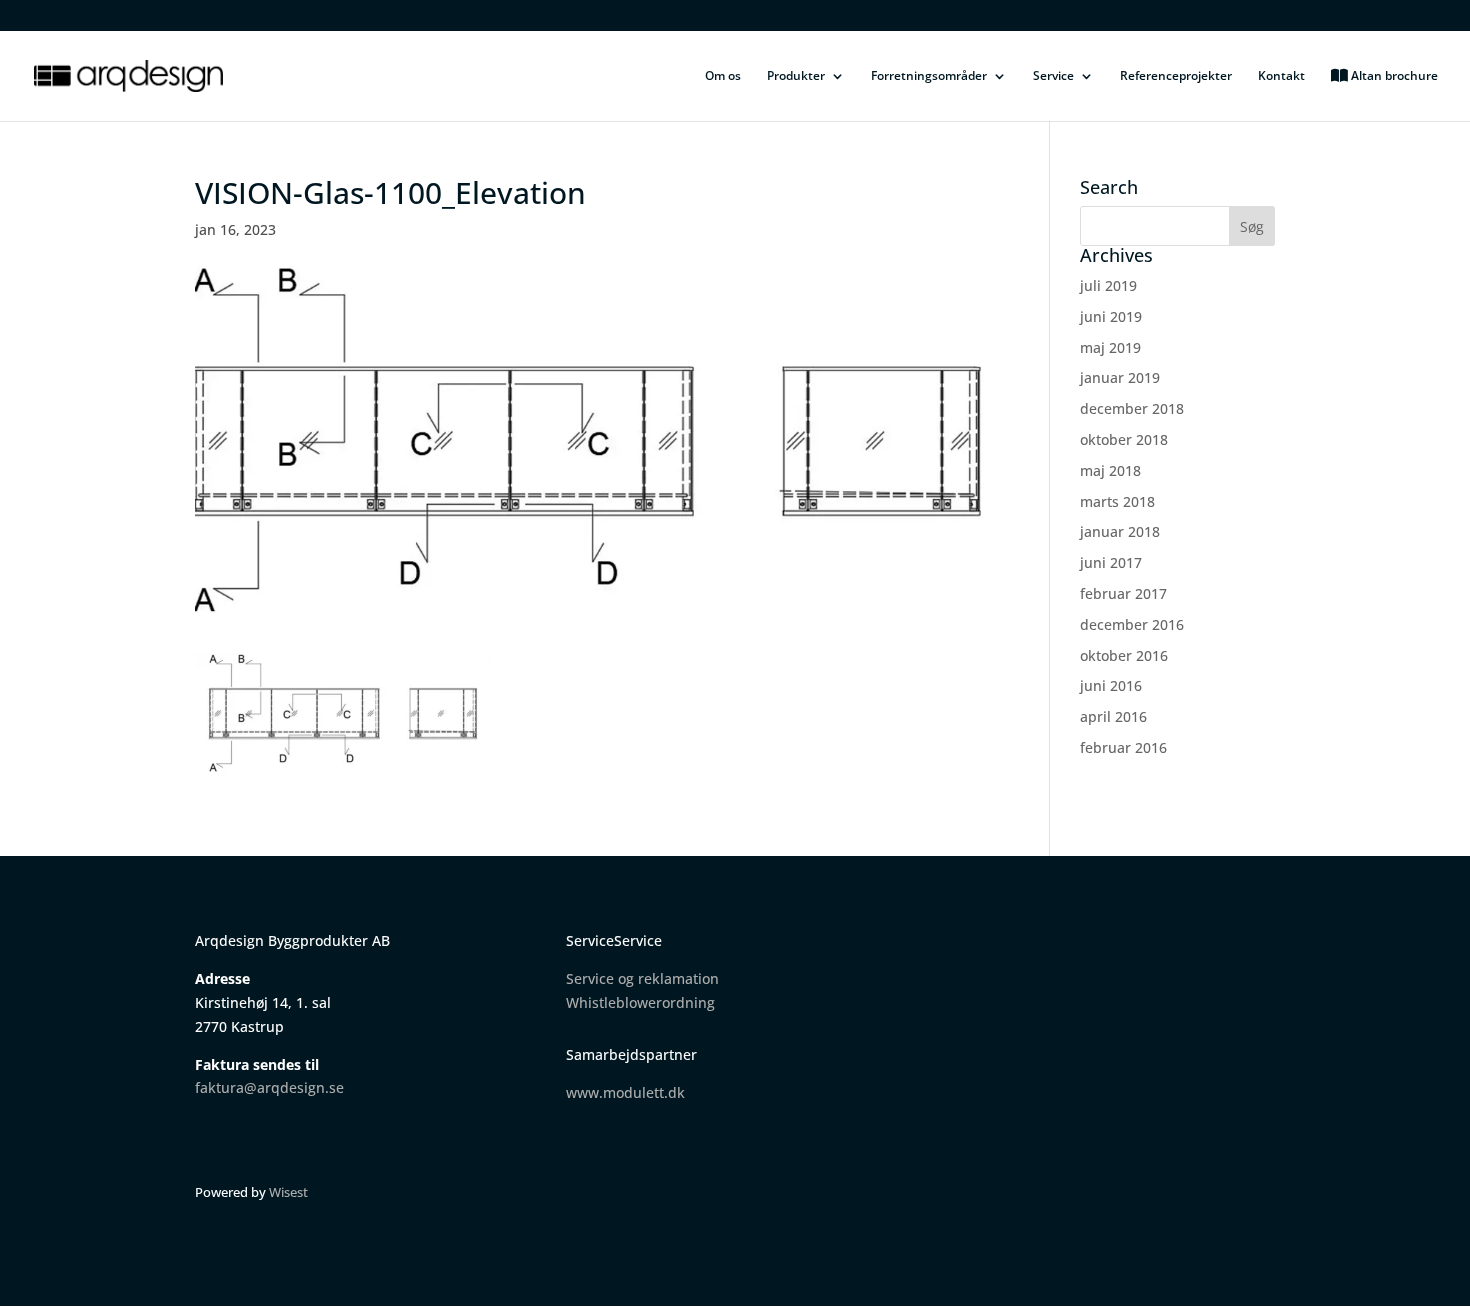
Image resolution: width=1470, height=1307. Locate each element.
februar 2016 (1123, 747)
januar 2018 (1120, 531)
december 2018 (1132, 408)
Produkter (796, 76)
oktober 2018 (1124, 439)
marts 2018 (1117, 501)
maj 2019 (1110, 347)
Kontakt (1281, 76)
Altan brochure (1393, 76)
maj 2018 (1110, 470)
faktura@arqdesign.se (269, 1087)
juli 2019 (1108, 285)
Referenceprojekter (1176, 76)
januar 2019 (1120, 377)
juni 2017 (1111, 562)
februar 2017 (1123, 593)
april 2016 (1113, 716)
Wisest (288, 1192)
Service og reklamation (642, 978)
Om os (723, 76)
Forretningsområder (929, 76)
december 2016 (1132, 624)
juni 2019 (1111, 316)
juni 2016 (1111, 685)
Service (1053, 76)
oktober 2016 (1124, 655)
